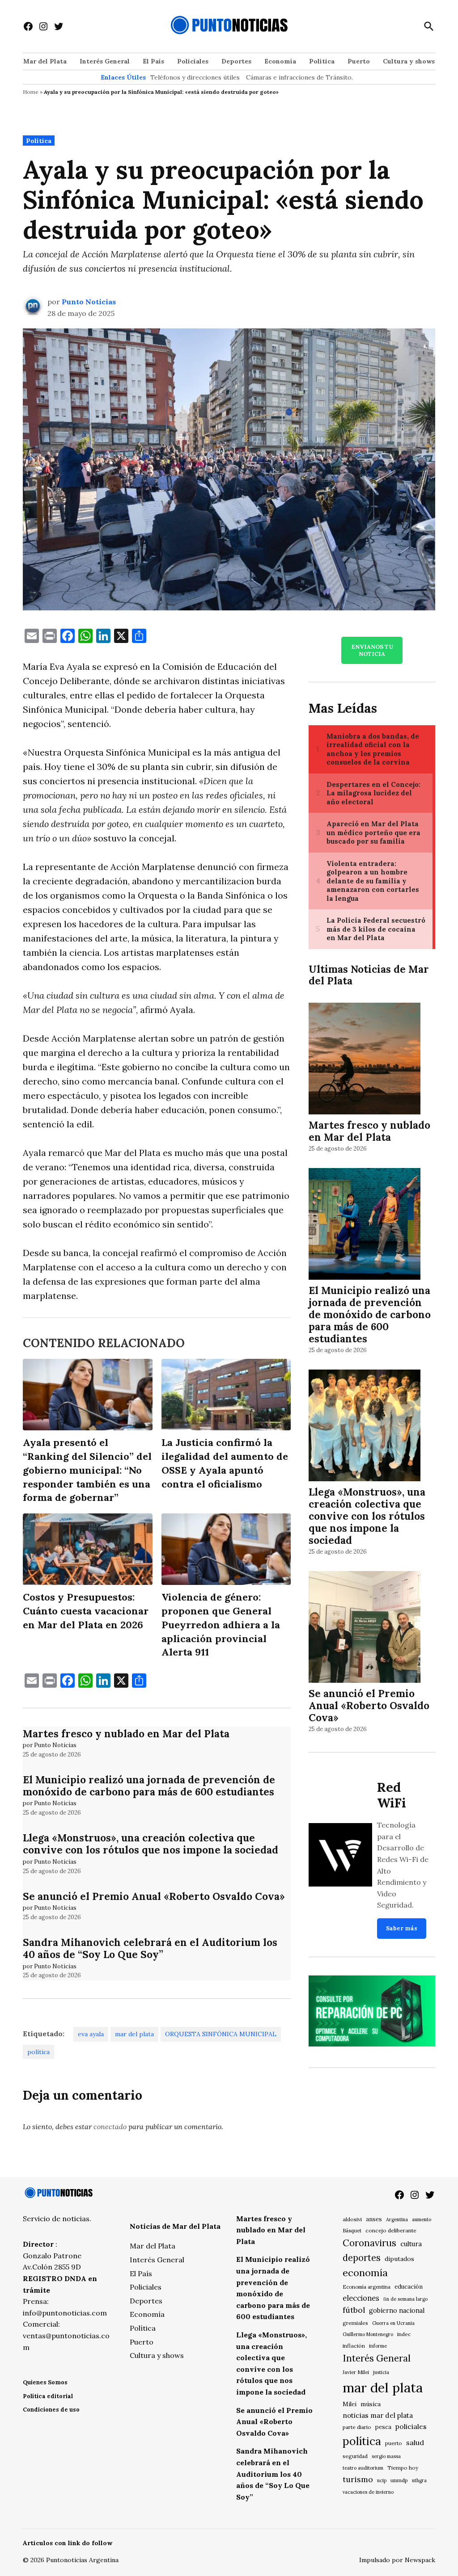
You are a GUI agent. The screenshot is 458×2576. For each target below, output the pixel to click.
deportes (362, 2258)
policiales (411, 2426)
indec (404, 2334)
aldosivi (352, 2219)
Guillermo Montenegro (368, 2334)
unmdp (399, 2480)
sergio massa (386, 2456)
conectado (110, 2126)
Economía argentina (367, 2287)
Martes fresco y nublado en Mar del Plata (126, 1733)
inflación (354, 2346)
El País (153, 61)
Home (31, 92)
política (38, 2052)
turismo (358, 2479)
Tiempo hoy (403, 2468)
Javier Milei (356, 2372)
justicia (381, 2372)
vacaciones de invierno (368, 2492)
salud (415, 2442)
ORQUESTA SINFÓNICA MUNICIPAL (221, 2034)
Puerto (359, 61)
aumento (422, 2219)
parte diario (357, 2427)
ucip (382, 2480)
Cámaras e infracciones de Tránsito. (299, 77)
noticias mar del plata (378, 2415)
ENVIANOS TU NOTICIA (372, 650)
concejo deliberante (391, 2230)
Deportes (236, 61)
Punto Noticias (89, 302)
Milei (350, 2404)
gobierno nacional (397, 2311)
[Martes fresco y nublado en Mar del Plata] (365, 1060)
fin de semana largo (405, 2299)
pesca (383, 2427)
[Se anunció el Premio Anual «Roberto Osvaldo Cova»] (365, 1628)
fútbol (354, 2310)
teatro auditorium (363, 2468)
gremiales (355, 2323)
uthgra (419, 2480)
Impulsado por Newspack (397, 2560)
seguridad (355, 2456)
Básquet (352, 2230)
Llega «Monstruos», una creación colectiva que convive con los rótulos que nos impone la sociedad (151, 1844)
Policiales (193, 61)
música (371, 2404)
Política (322, 61)
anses (374, 2219)
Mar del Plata (45, 61)
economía (365, 2273)
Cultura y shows (409, 61)
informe (378, 2346)
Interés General (105, 61)
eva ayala (91, 2034)
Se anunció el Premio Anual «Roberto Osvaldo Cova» (154, 1896)
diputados (399, 2259)
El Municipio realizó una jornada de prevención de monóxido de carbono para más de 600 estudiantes (149, 1786)
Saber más (402, 1928)
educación (409, 2287)
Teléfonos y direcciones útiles (195, 77)
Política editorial (48, 2396)
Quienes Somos (45, 2382)
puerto (394, 2443)
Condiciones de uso (51, 2410)
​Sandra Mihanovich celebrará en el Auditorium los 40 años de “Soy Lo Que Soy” (150, 1948)
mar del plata (134, 2034)
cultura (411, 2244)
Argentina (397, 2219)
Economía (280, 61)
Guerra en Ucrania (393, 2323)
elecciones (361, 2298)
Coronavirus (369, 2243)
